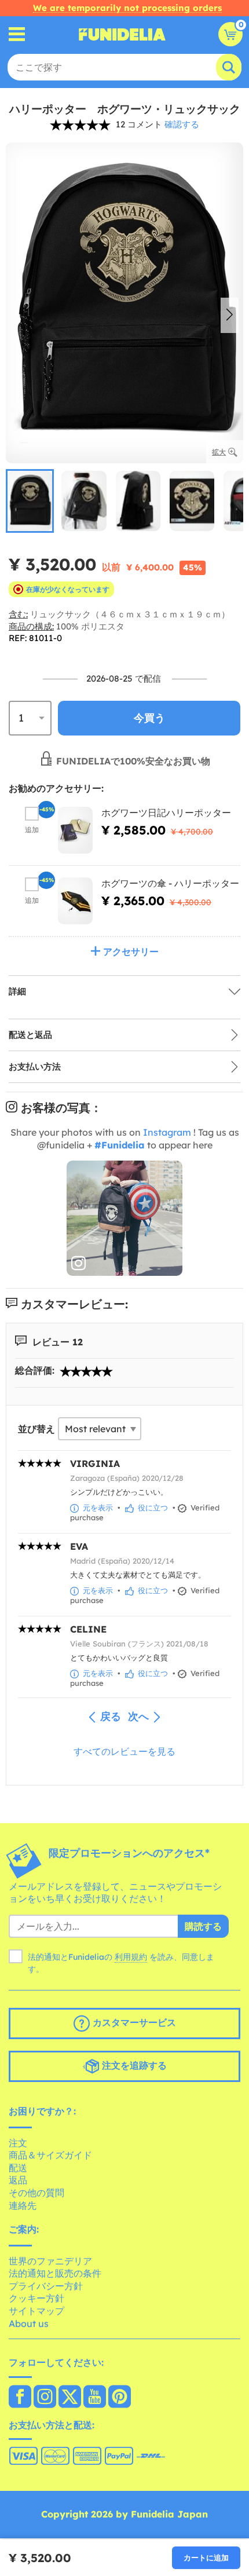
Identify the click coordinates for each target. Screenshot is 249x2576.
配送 (18, 2168)
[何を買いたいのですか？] (17, 34)
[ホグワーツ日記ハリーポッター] (75, 830)
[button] (230, 316)
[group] (30, 501)
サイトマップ (36, 2311)
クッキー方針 (36, 2298)
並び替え (36, 1429)
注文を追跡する (133, 2065)
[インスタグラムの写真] (124, 1219)
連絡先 (23, 2205)
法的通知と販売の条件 (55, 2273)
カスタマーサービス (133, 2022)
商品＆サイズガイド (50, 2155)
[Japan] (20, 2398)
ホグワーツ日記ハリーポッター (166, 813)
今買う (149, 718)
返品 (18, 2180)
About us (29, 2323)
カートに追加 (206, 2557)
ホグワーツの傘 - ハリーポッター (170, 883)
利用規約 (131, 1957)
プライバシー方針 (46, 2286)
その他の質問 (36, 2193)
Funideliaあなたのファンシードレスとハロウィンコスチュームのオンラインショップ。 (122, 34)
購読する (203, 1926)
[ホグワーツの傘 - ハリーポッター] (75, 901)
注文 (18, 2143)
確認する (182, 124)
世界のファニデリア (50, 2261)
